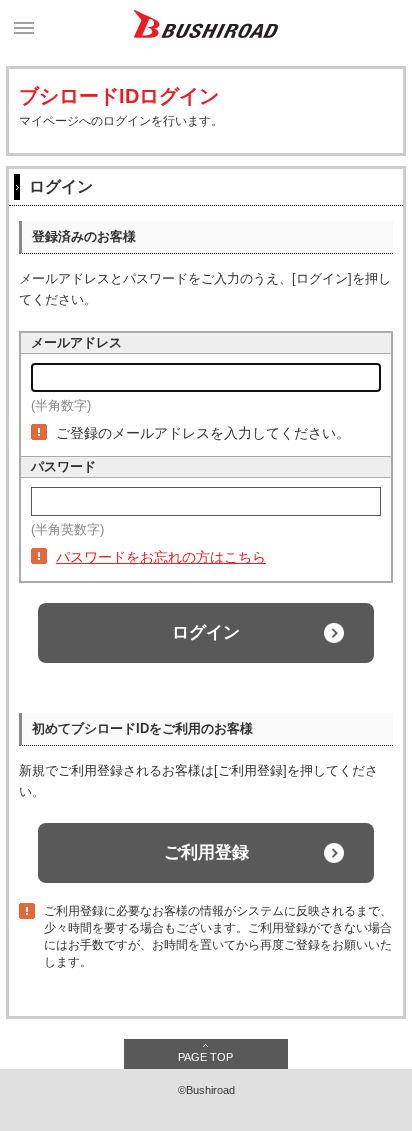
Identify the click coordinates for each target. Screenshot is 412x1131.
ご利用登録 (206, 852)
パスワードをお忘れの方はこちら (161, 557)
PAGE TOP (205, 1057)
